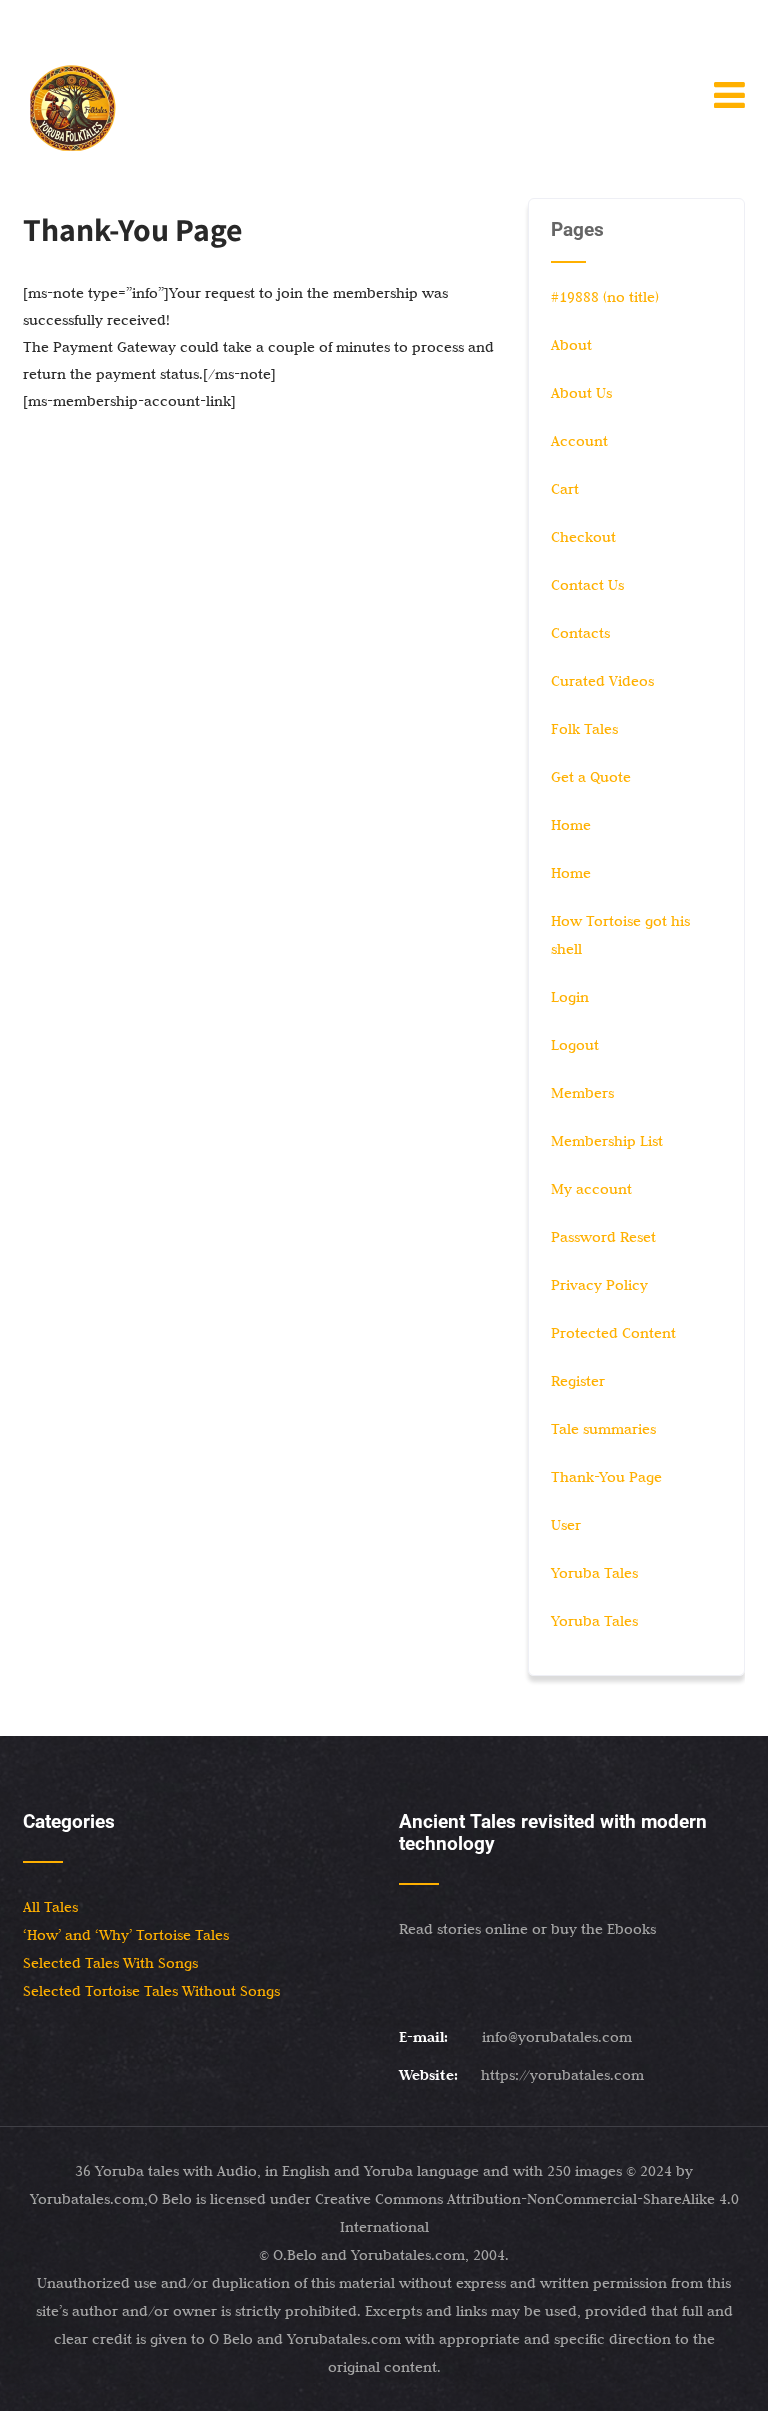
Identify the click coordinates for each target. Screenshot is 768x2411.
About (571, 345)
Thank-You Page (606, 1477)
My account (591, 1189)
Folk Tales (584, 729)
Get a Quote (591, 777)
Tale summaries (603, 1429)
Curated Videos (602, 681)
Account (579, 441)
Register (578, 1381)
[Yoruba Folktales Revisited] (73, 108)
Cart (565, 489)
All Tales (50, 1907)
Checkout (583, 537)
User (566, 1525)
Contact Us (587, 585)
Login (570, 997)
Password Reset (603, 1237)
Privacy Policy (599, 1285)
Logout (575, 1045)
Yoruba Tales (594, 1573)
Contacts (580, 633)
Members (582, 1093)
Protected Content (613, 1333)
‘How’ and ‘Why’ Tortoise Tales (126, 1935)
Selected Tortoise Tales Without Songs (151, 1991)
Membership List (607, 1141)
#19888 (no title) (605, 297)
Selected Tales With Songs (110, 1963)
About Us (581, 393)
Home (571, 825)
